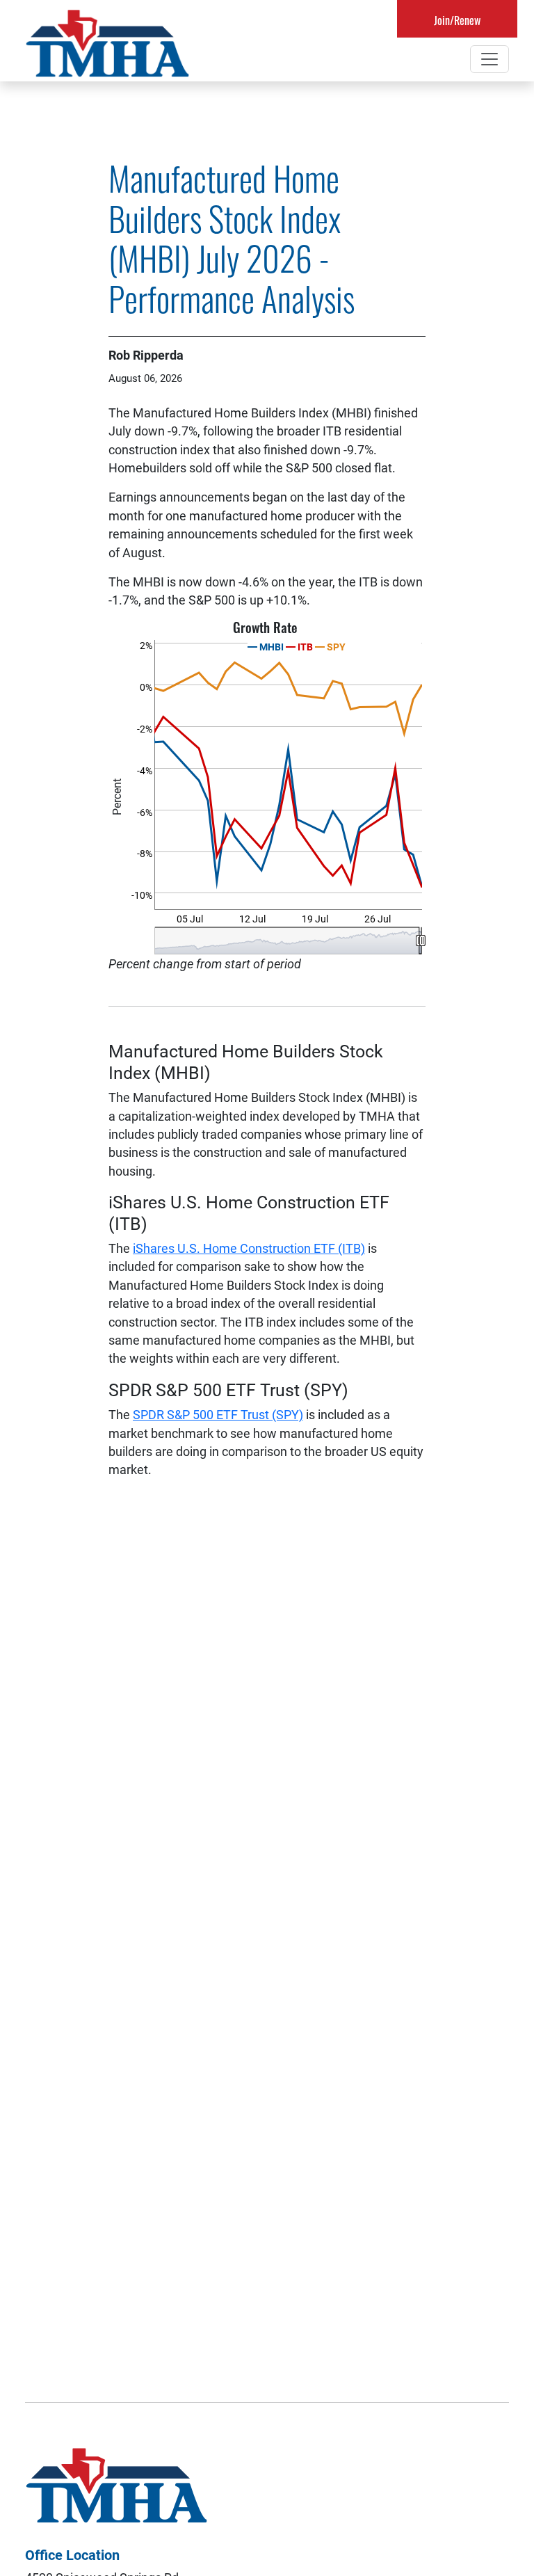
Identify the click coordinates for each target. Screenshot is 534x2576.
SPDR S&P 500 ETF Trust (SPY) (218, 1414)
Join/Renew (457, 20)
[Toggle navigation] (489, 59)
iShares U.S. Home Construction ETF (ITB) (249, 1248)
